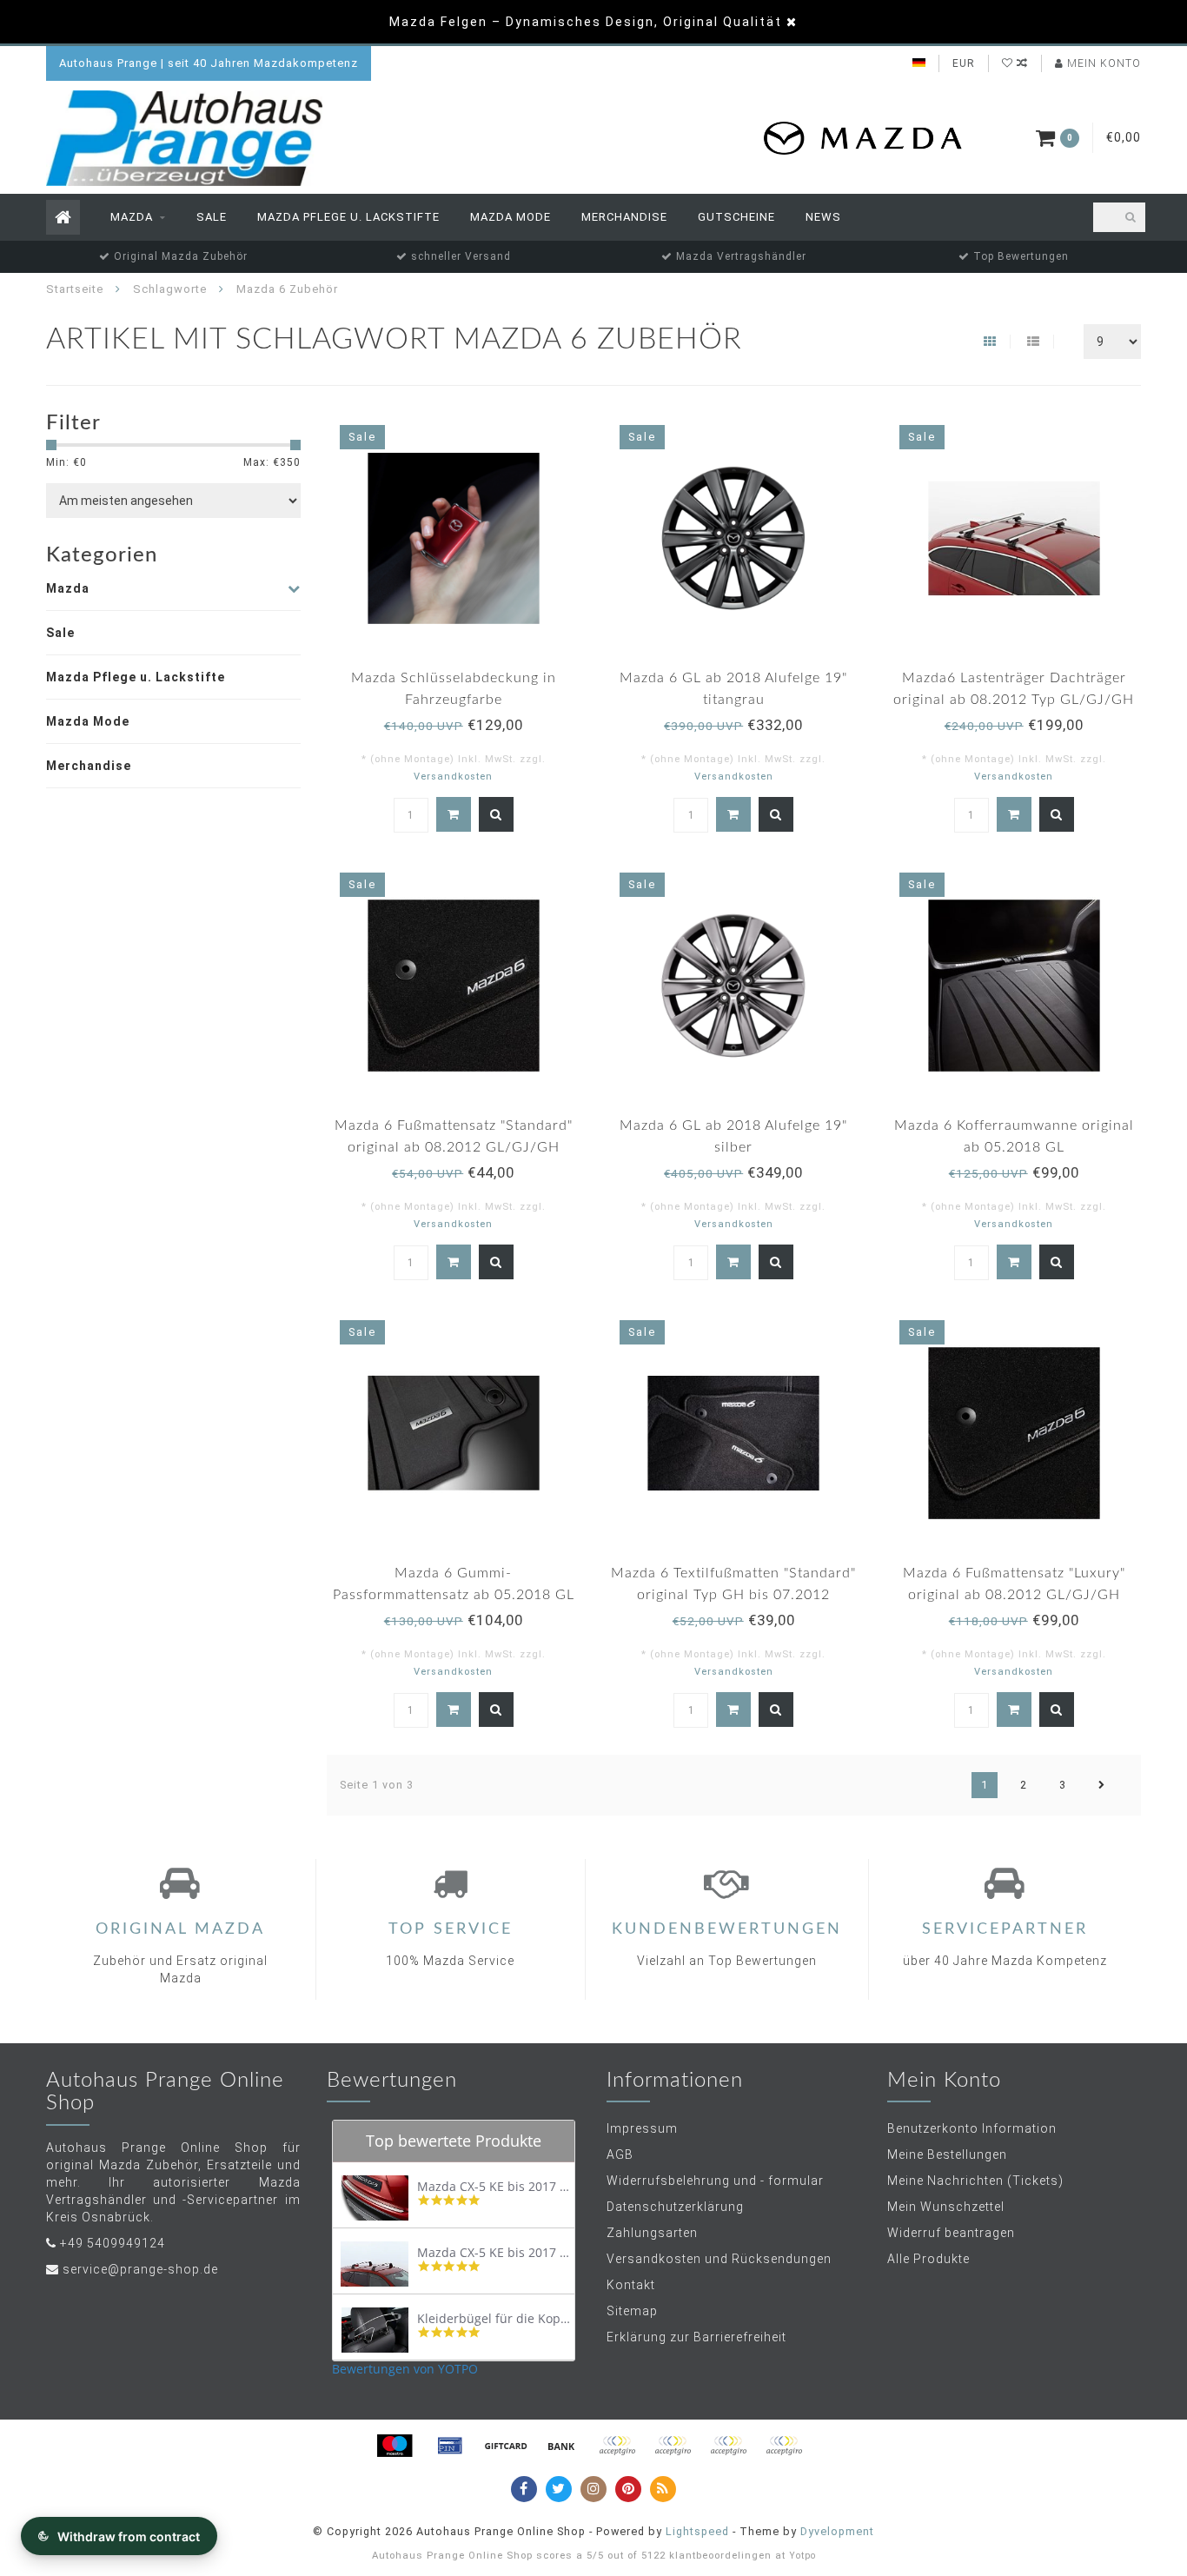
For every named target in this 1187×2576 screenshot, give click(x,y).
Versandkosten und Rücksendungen (719, 2259)
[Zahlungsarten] (395, 2446)
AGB (620, 2154)
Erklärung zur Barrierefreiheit (696, 2337)
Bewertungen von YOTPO (405, 2369)
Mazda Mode (511, 217)
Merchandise (624, 217)
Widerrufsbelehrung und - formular (715, 2181)
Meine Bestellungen (947, 2154)
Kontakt (631, 2285)
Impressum (642, 2128)
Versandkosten (453, 777)
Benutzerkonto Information (972, 2128)
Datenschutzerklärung (675, 2207)
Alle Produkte (928, 2259)
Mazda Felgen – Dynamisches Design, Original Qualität (586, 22)
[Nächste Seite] (1102, 1785)
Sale (212, 217)
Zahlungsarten (652, 2233)
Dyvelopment (837, 2531)
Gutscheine (736, 217)
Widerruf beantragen (951, 2233)
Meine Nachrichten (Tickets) (975, 2181)
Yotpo (802, 2556)
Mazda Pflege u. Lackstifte (348, 217)
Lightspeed (697, 2531)
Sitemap (632, 2311)
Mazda (132, 217)
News (823, 217)
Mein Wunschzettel (946, 2207)
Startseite (75, 289)
